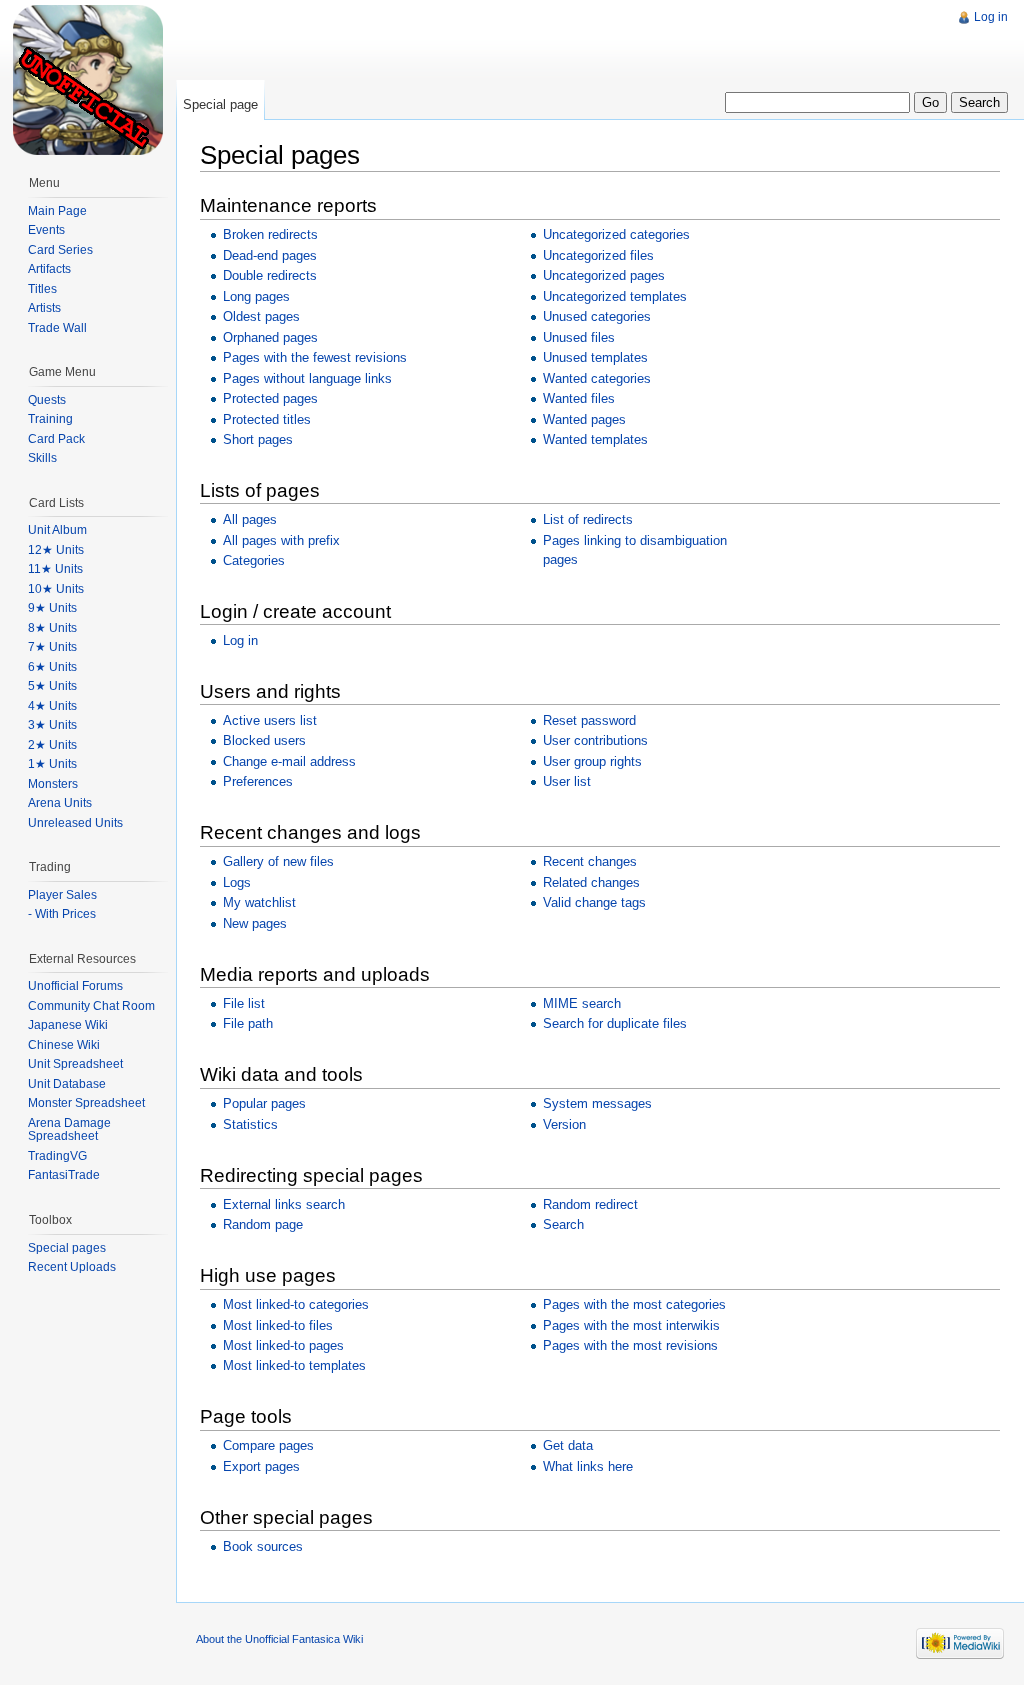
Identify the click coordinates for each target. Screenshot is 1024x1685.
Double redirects (270, 275)
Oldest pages (261, 316)
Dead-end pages (270, 255)
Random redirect (590, 1204)
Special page (220, 104)
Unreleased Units (75, 823)
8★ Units (52, 628)
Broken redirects (270, 234)
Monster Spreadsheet (86, 1103)
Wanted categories (597, 378)
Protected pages (270, 398)
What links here (588, 1466)
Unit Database (67, 1084)
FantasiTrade (64, 1175)
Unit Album (57, 530)
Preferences (258, 781)
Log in (240, 640)
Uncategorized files (598, 255)
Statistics (250, 1124)
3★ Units (52, 725)
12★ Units (56, 550)
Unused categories (597, 316)
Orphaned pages (270, 337)
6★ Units (52, 667)
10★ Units (56, 589)
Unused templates (595, 357)
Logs (237, 882)
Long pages (256, 296)
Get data (568, 1445)
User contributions (595, 740)
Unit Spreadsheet (75, 1064)
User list (567, 781)
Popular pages (264, 1103)
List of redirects (588, 519)
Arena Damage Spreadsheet (69, 1130)
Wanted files (579, 398)
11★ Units (55, 569)
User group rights (592, 761)
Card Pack (56, 439)
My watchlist (259, 902)
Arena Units (60, 803)
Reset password (589, 720)
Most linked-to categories (296, 1304)
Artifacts (49, 269)
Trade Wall (57, 328)
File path (248, 1023)
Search (563, 1224)
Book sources (263, 1546)
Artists (44, 308)
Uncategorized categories (616, 234)
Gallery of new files (278, 861)
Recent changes (590, 861)
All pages (250, 519)
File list (244, 1003)
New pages (255, 923)
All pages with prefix (281, 540)
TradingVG (57, 1156)
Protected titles (267, 419)
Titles (42, 289)
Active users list (270, 720)
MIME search (582, 1003)
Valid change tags (594, 902)
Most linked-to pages (283, 1345)
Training (50, 419)
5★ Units (52, 686)
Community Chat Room (91, 1006)
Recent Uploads (72, 1267)
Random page (263, 1224)
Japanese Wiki (68, 1025)
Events (46, 230)
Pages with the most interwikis (631, 1325)
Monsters (53, 784)
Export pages (261, 1466)
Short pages (258, 439)
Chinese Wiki (64, 1045)
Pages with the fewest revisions (315, 357)
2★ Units (52, 745)
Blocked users (264, 740)
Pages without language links (307, 378)
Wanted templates (595, 439)
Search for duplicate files (615, 1023)
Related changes (591, 882)
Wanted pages (584, 419)
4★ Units (52, 706)
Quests (47, 400)
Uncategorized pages (604, 275)
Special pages (67, 1248)
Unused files (579, 337)
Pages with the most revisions (630, 1345)
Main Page (57, 211)
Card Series (60, 250)
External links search (284, 1204)
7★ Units (52, 647)
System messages (597, 1103)
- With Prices (62, 914)
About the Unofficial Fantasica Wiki (279, 1639)
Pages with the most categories (634, 1304)
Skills (42, 458)
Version (564, 1124)
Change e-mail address (289, 761)
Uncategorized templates (615, 296)
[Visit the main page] (88, 80)
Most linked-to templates (294, 1365)
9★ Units (52, 608)
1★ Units (52, 764)
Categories (254, 560)
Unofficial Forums (75, 986)
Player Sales (62, 895)
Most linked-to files (278, 1325)
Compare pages (268, 1445)
